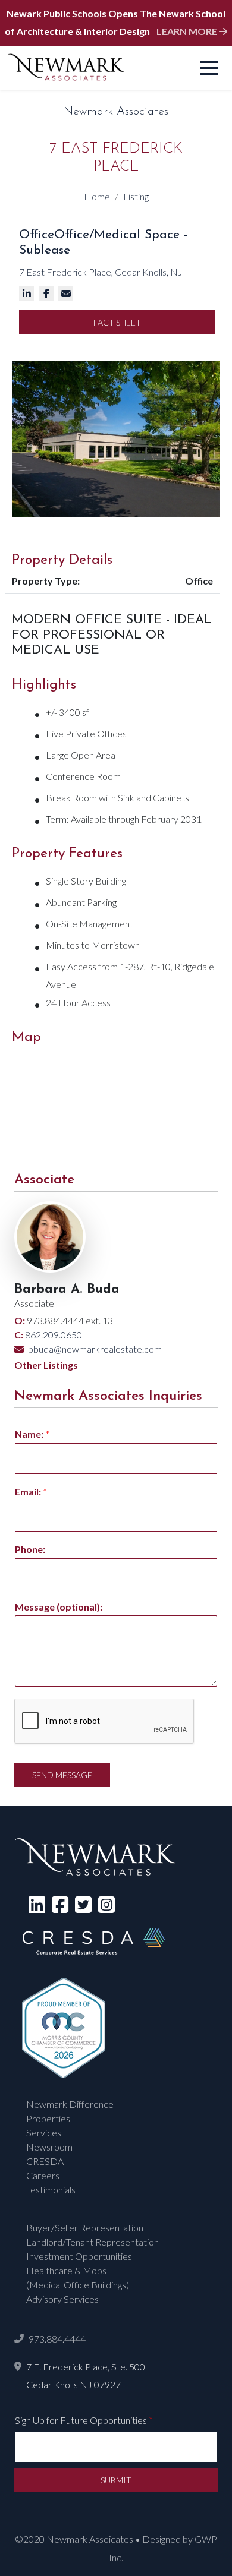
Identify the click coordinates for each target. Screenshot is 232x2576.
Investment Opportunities (79, 2256)
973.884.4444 (57, 2339)
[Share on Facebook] (48, 293)
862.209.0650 (53, 1335)
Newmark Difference (70, 2104)
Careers (43, 2175)
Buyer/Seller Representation (85, 2228)
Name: (32, 1434)
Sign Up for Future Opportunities (84, 2420)
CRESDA (45, 2161)
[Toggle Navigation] (209, 68)
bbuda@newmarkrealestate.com (94, 1349)
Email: (31, 1491)
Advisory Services (62, 2299)
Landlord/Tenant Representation (93, 2242)
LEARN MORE (188, 31)
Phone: (30, 1549)
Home (97, 196)
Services (44, 2133)
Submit (116, 2480)
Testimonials (51, 2190)
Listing (136, 196)
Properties (48, 2118)
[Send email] (67, 293)
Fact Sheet (117, 322)
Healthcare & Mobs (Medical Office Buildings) (78, 2277)
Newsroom (49, 2147)
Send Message (62, 1775)
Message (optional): (59, 1607)
